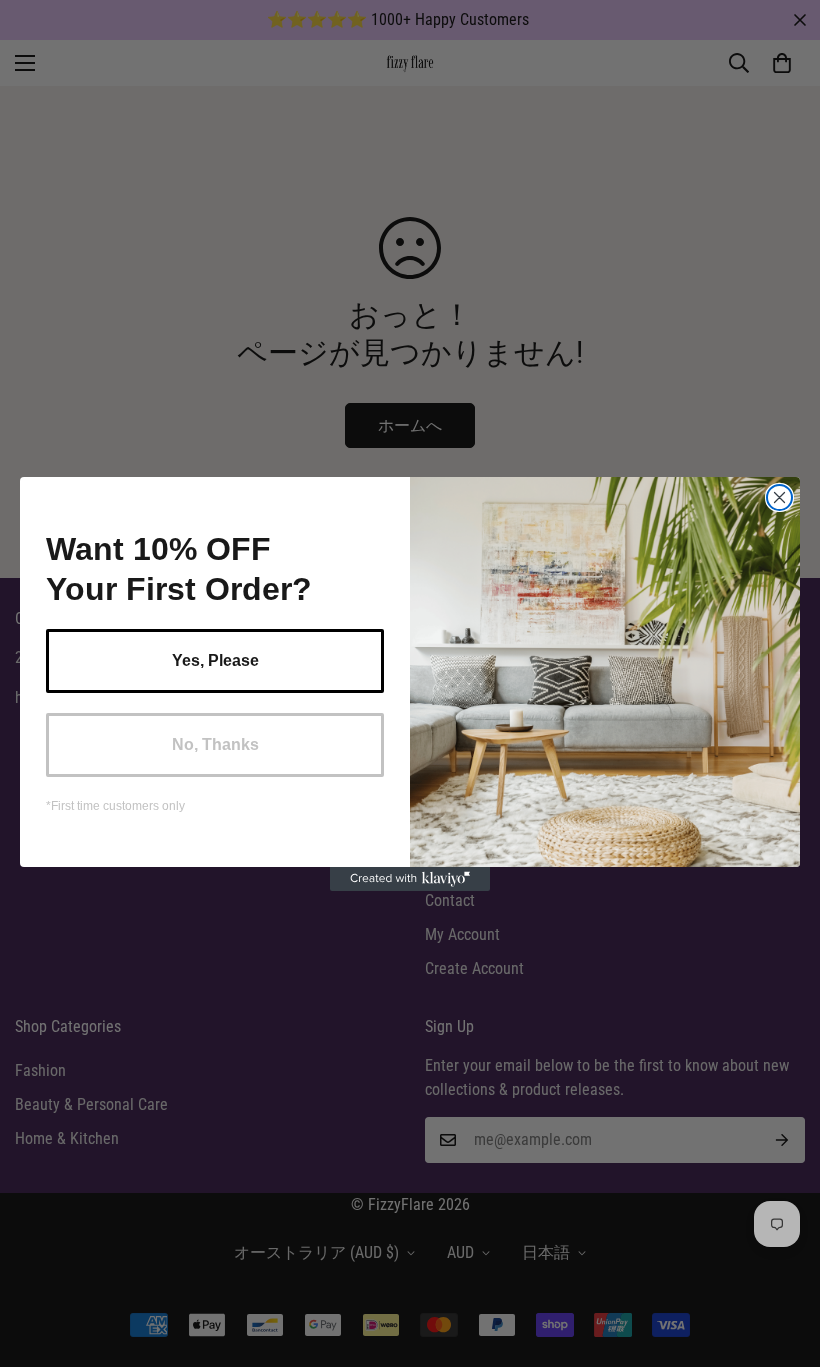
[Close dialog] (779, 497)
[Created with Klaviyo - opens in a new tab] (410, 879)
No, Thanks (215, 744)
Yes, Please (215, 660)
